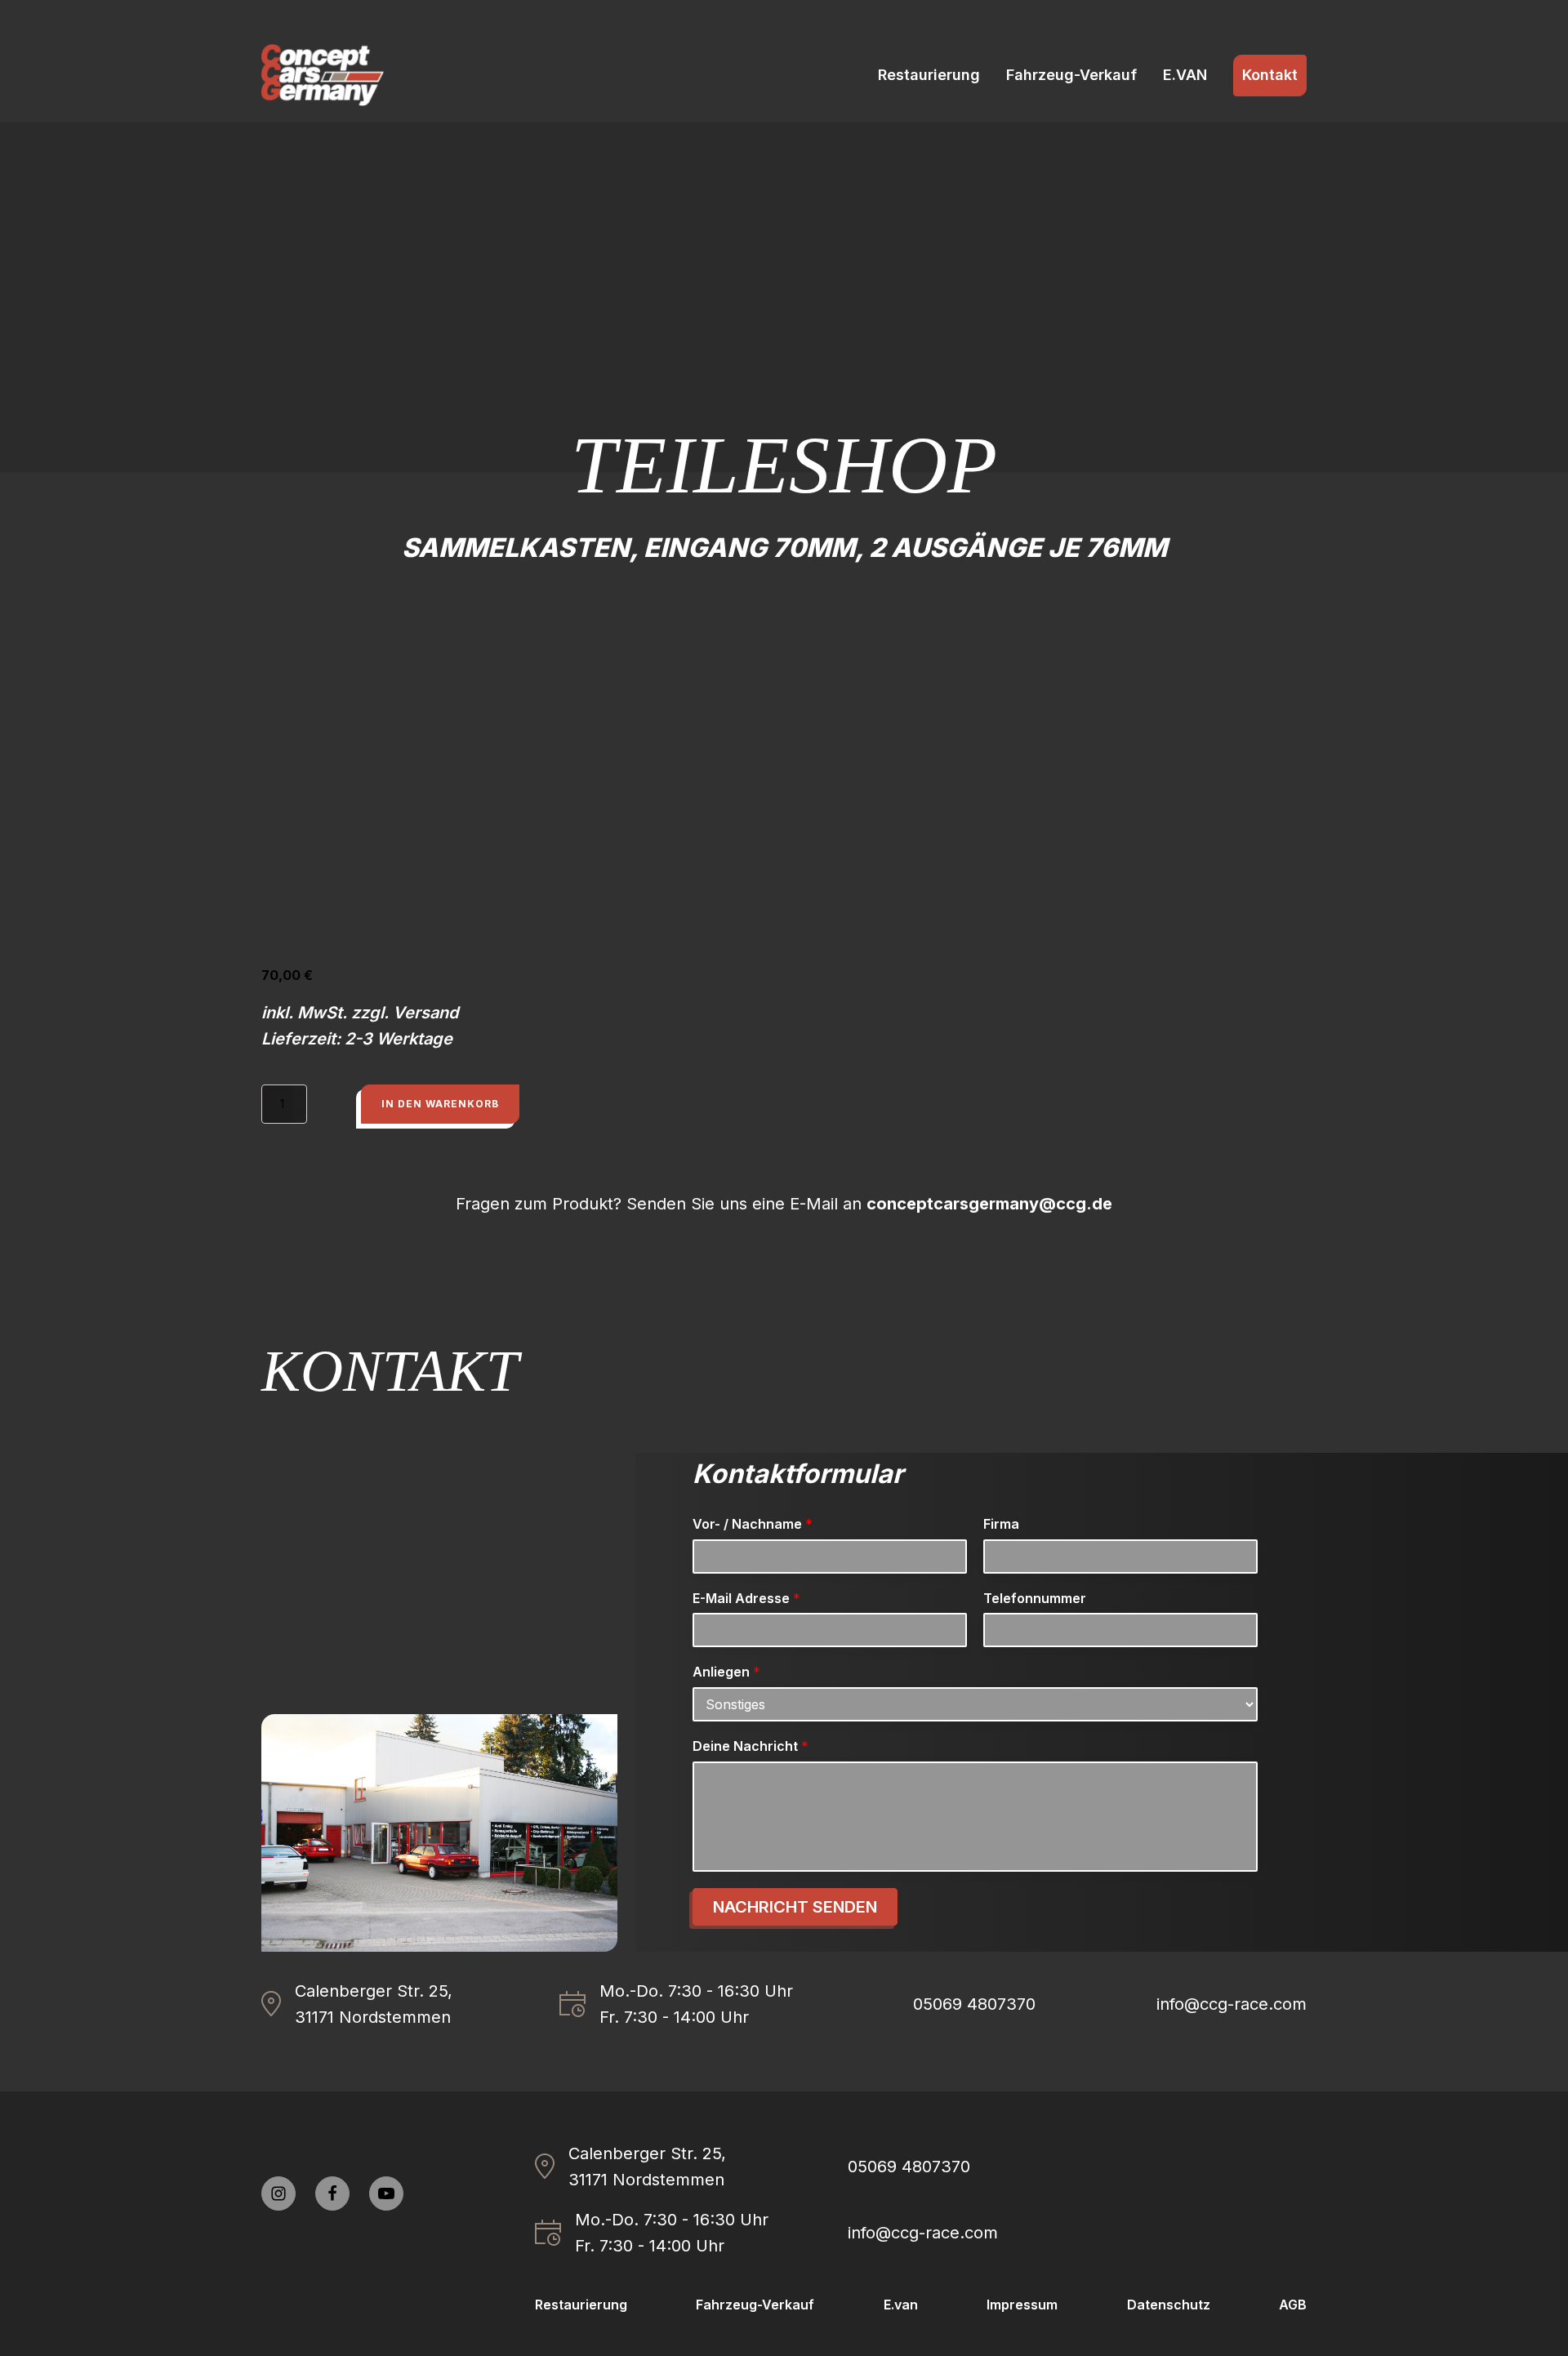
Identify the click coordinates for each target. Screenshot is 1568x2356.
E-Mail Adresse (746, 1598)
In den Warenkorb (440, 1104)
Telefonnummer (1035, 1598)
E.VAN (1185, 75)
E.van (901, 2305)
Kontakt (1270, 75)
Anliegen (726, 1672)
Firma (1001, 1524)
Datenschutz (1169, 2305)
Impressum (1022, 2305)
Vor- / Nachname (753, 1524)
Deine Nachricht (751, 1746)
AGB (1293, 2305)
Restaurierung (929, 75)
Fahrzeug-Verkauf (1071, 75)
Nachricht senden (795, 1907)
